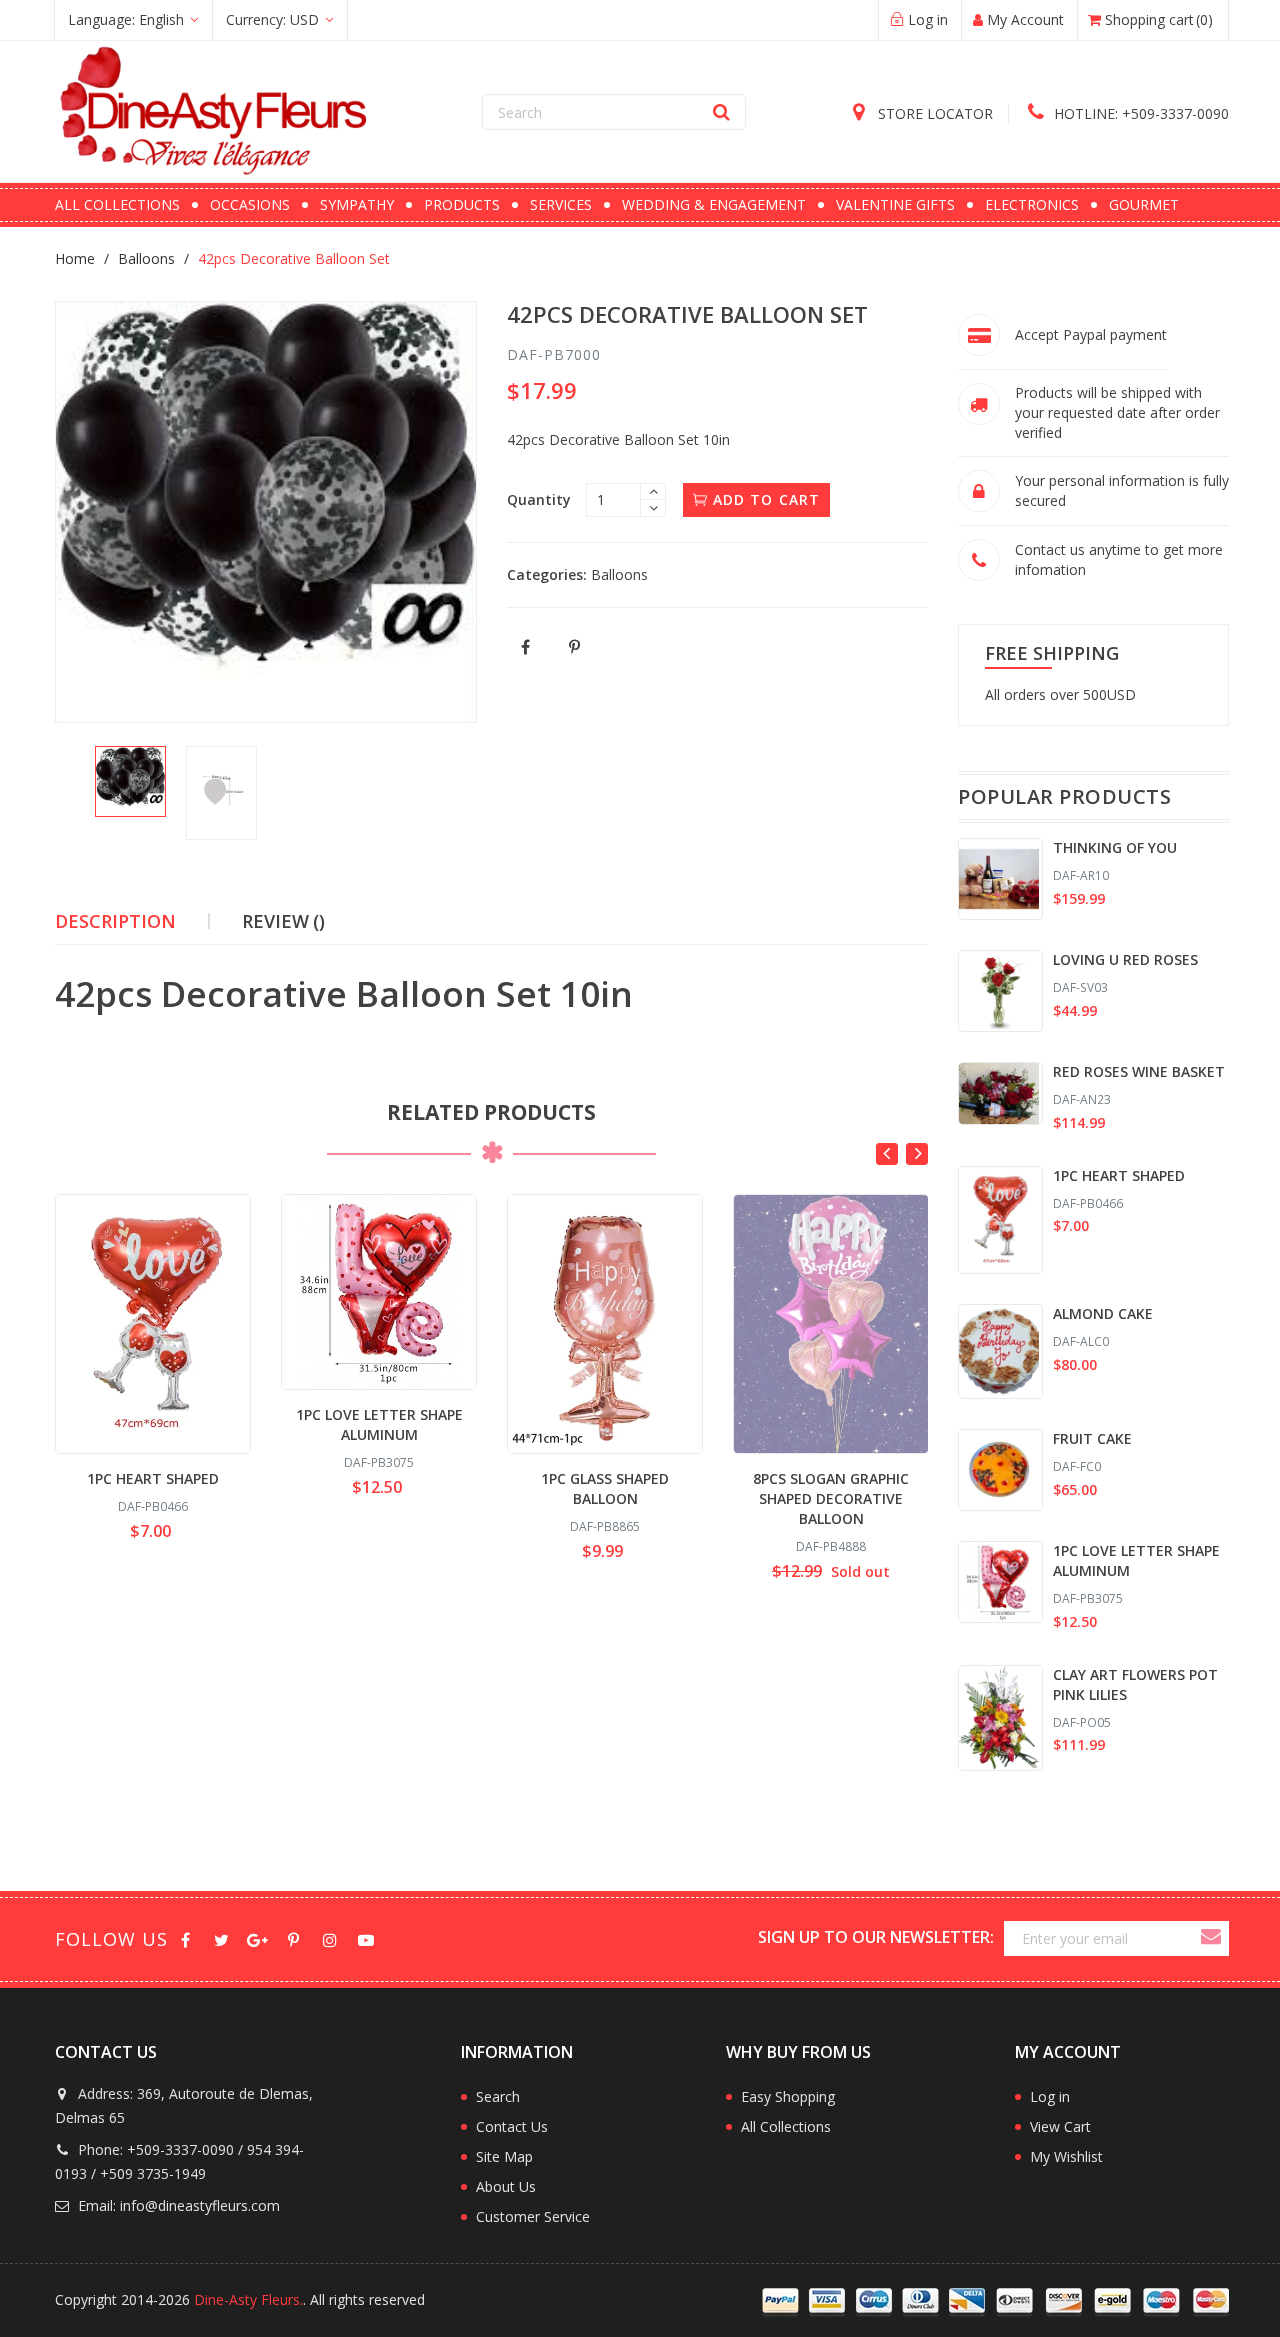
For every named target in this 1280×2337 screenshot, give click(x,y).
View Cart (1060, 2126)
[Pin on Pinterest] (575, 647)
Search (498, 2096)
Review (283, 921)
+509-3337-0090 (1141, 113)
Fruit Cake (1092, 1438)
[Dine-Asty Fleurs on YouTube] (365, 1938)
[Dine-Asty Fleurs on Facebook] (185, 1938)
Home (75, 258)
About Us (506, 2186)
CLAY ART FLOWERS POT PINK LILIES (1135, 1684)
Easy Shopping (788, 2096)
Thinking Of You (1115, 847)
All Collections (786, 2126)
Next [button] (917, 1154)
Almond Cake (1103, 1313)
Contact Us (512, 2126)
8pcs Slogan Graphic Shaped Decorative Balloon (831, 1498)
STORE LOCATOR (933, 113)
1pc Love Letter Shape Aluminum (379, 1424)
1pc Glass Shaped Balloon (605, 1488)
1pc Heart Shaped (153, 1478)
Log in (1050, 2096)
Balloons (146, 258)
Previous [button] (887, 1154)
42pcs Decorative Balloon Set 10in (344, 994)
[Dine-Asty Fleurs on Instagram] (329, 1938)
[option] (130, 781)
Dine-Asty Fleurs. (248, 2299)
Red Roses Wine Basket (1139, 1071)
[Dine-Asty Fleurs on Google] (257, 1938)
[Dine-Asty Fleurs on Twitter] (221, 1938)
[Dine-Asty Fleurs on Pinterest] (293, 1938)
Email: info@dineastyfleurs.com (177, 2205)
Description (115, 921)
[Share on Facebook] (526, 647)
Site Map (504, 2156)
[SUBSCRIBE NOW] (1210, 1938)
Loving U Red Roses (1125, 959)
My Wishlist (1066, 2156)
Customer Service (533, 2216)
